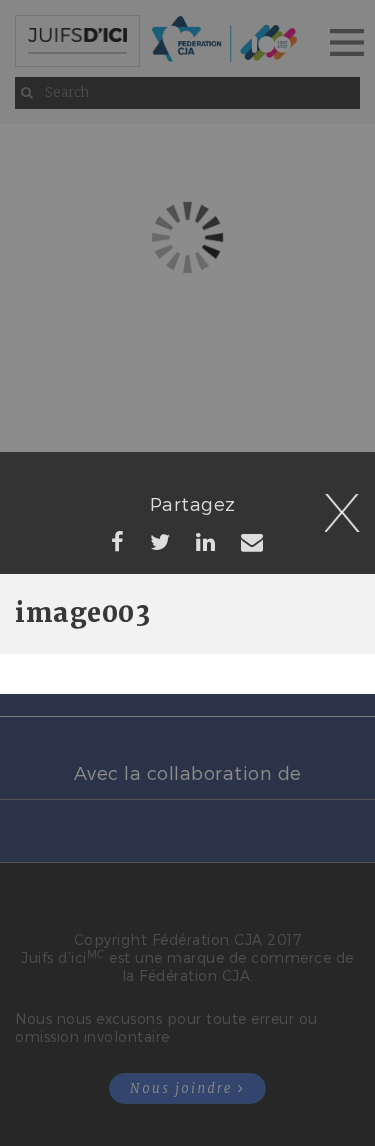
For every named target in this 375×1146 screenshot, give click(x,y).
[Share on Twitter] (160, 541)
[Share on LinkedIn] (206, 541)
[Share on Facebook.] (118, 541)
